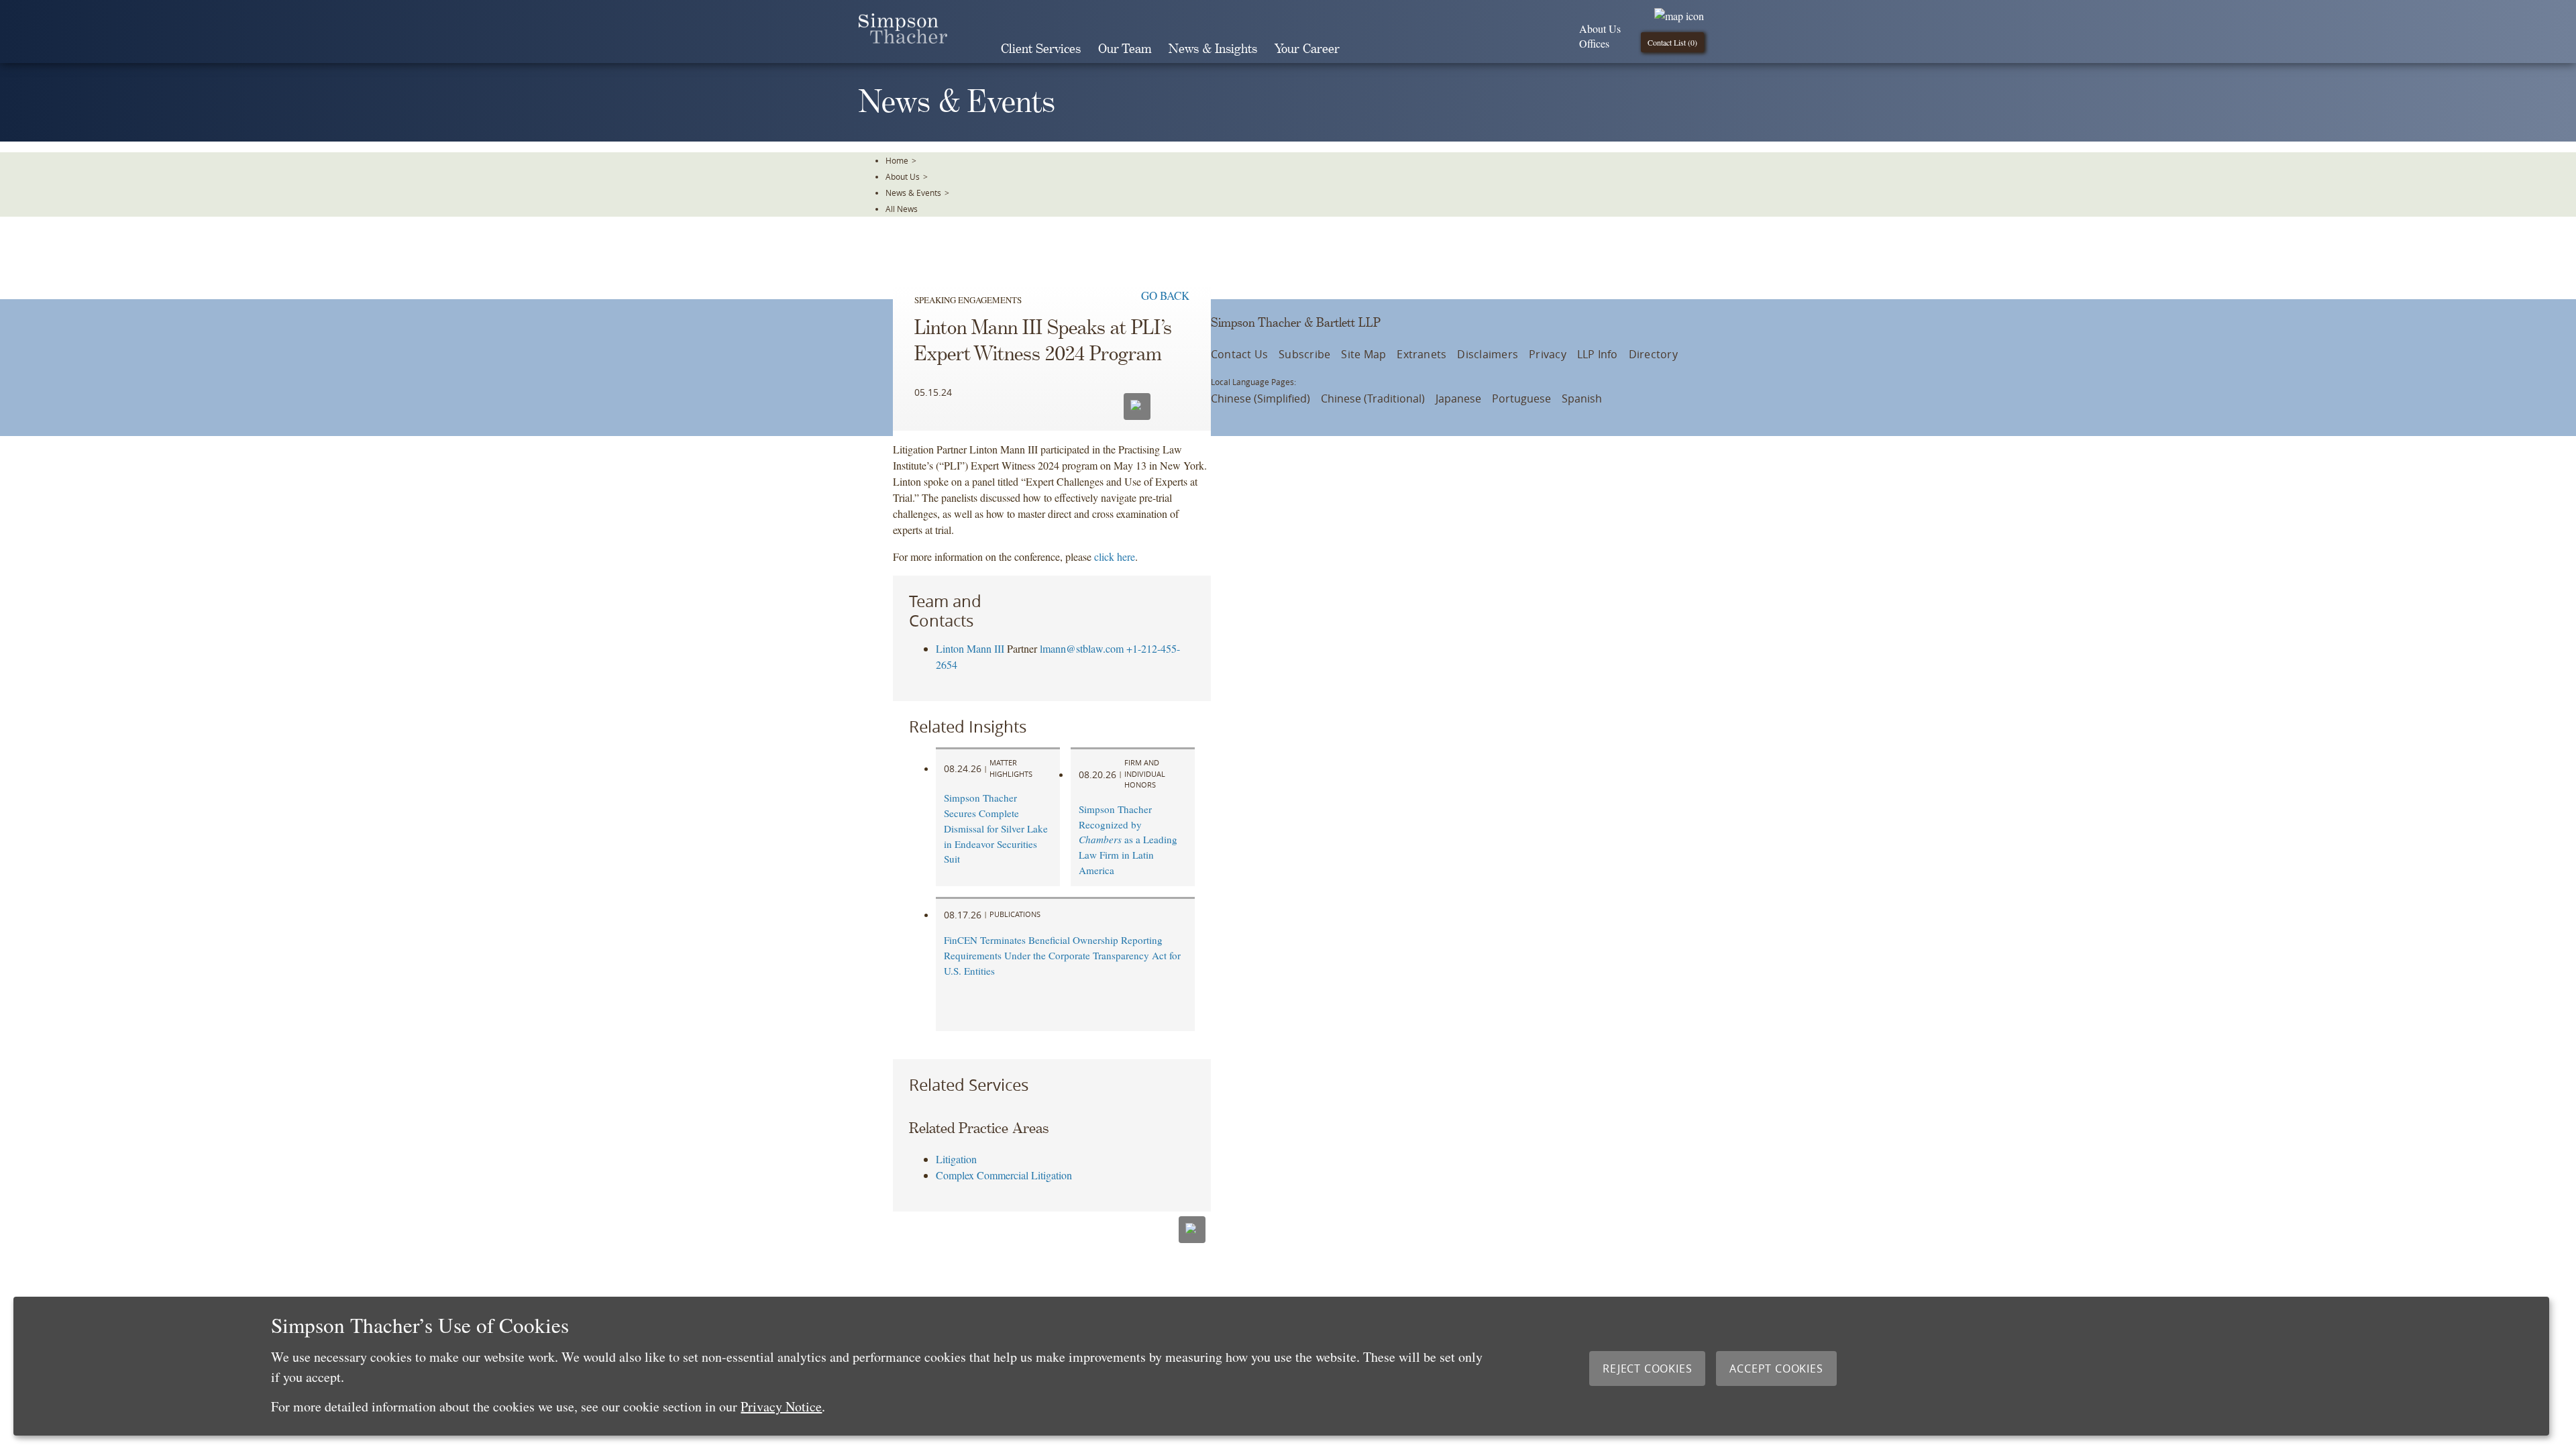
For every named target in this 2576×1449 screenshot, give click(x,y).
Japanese (1458, 398)
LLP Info (1598, 354)
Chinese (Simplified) (1260, 398)
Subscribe (1304, 354)
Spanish (1582, 398)
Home (897, 160)
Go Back (1165, 296)
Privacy (1548, 354)
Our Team (1125, 49)
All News (902, 209)
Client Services (1041, 49)
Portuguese (1521, 398)
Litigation (956, 1159)
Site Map (1363, 354)
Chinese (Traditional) (1373, 398)
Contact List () (1672, 42)
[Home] (903, 39)
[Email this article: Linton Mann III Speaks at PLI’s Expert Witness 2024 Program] (1137, 407)
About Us (1600, 29)
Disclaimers (1488, 354)
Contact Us (1239, 354)
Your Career (1307, 49)
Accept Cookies (1776, 1368)
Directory (1653, 354)
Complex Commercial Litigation (1004, 1175)
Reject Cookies (1647, 1368)
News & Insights (1213, 49)
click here (1115, 556)
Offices (1594, 43)
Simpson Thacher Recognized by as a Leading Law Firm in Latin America (1128, 840)
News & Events (913, 193)
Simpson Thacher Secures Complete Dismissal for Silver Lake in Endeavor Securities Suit (996, 828)
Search (1367, 49)
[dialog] (1281, 1366)
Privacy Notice (781, 1406)
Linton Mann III (970, 648)
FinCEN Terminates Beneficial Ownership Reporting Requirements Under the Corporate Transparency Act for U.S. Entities (1062, 955)
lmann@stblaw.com (1082, 648)
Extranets (1421, 354)
